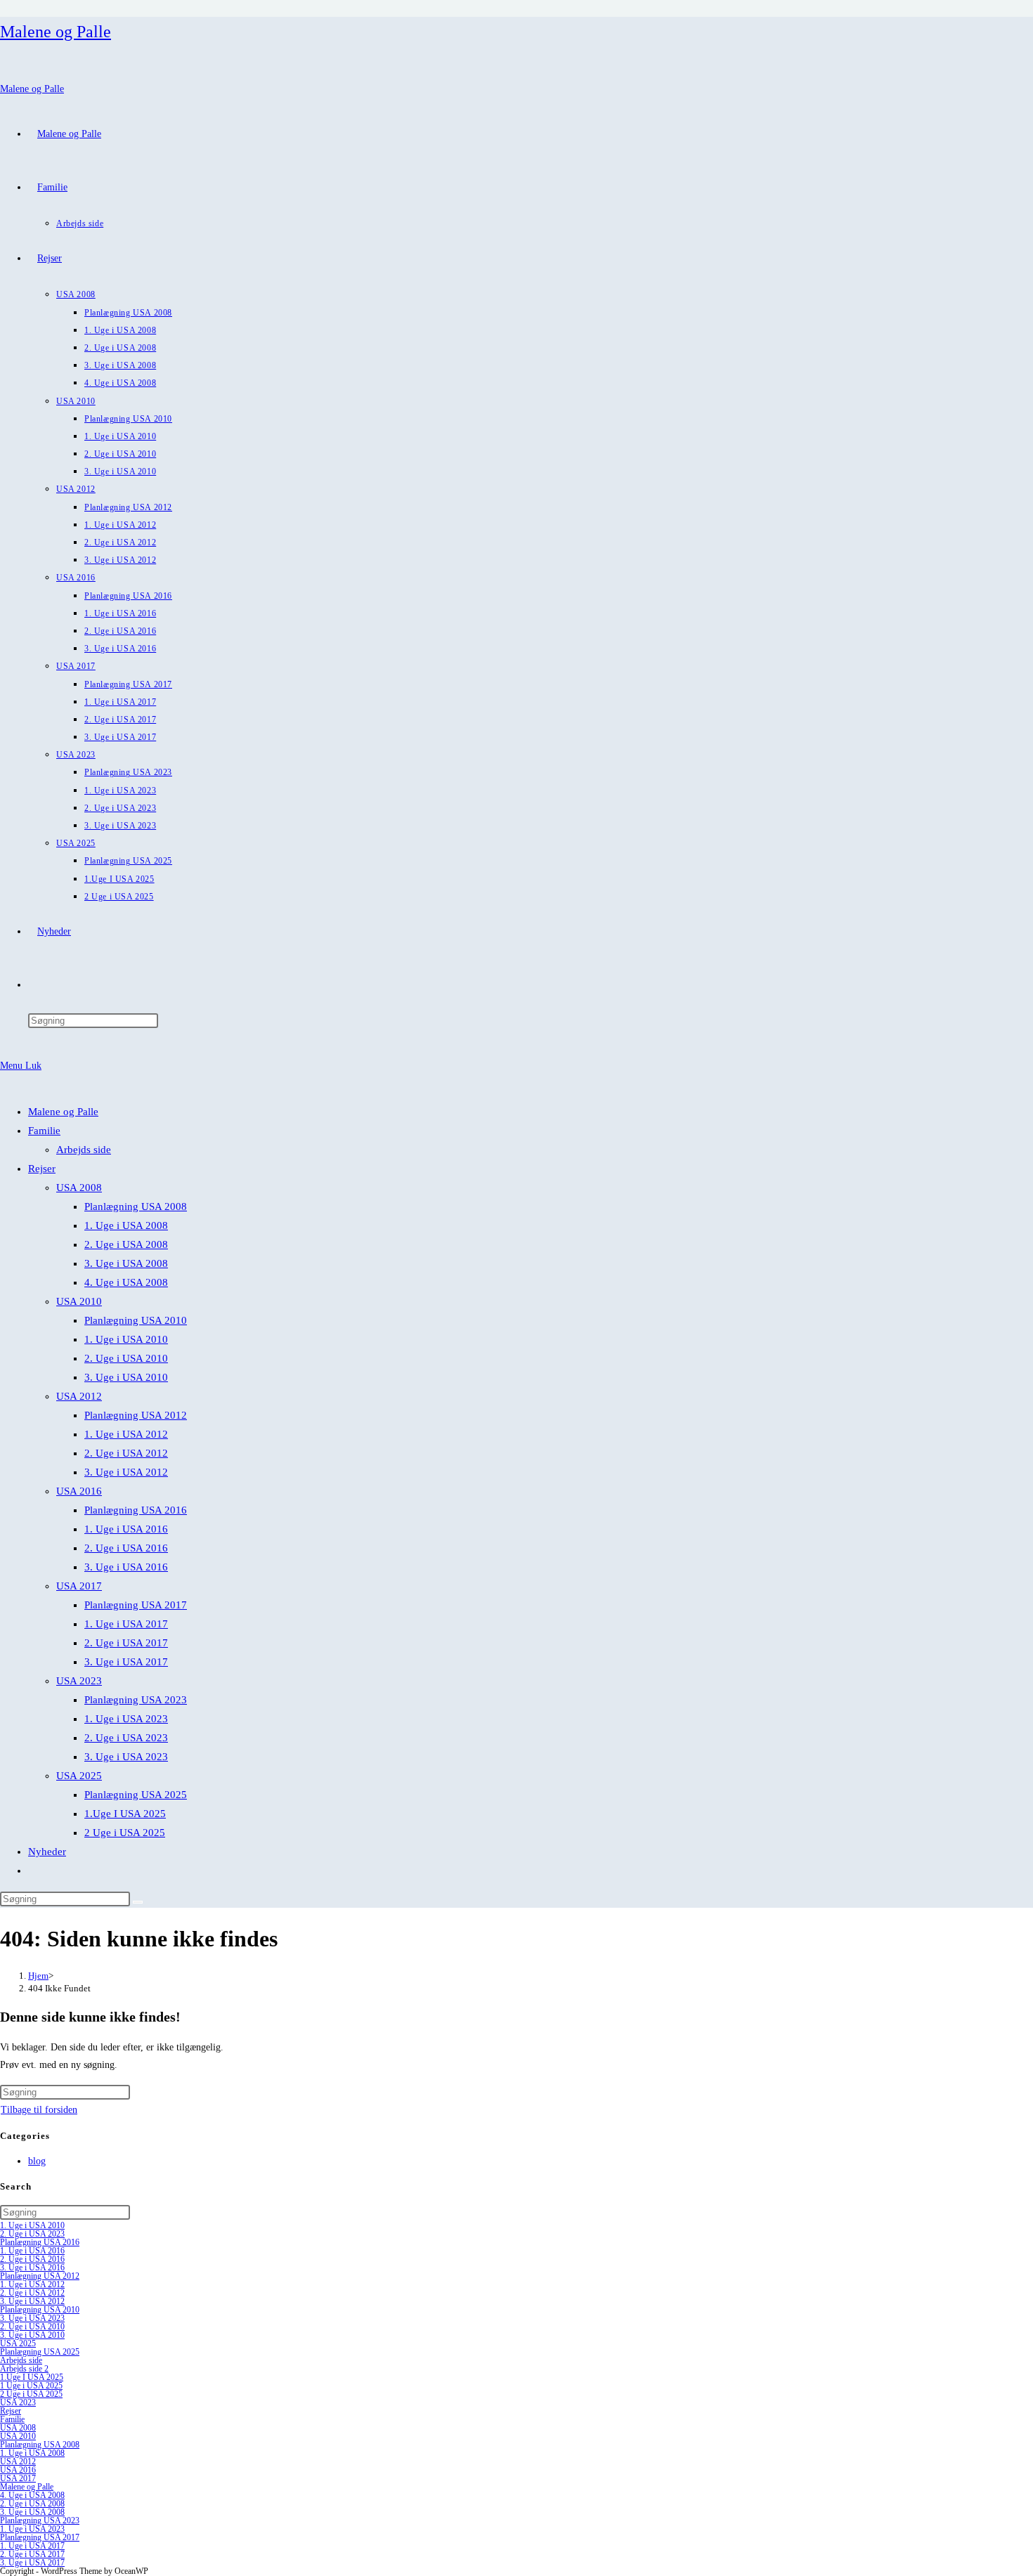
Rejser (42, 1169)
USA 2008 (79, 1188)
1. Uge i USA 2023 (126, 1719)
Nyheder (47, 1852)
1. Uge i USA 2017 (126, 1624)
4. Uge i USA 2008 (126, 1282)
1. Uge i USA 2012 (126, 1434)
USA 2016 (79, 1491)
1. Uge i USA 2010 (126, 1339)
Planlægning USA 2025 (136, 1795)
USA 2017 (79, 1586)
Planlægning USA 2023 (136, 1700)
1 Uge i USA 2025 (31, 2386)
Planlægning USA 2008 (136, 1206)
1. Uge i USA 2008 (126, 1225)
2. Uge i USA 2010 (126, 1358)
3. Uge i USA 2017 (126, 1662)
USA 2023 (79, 1681)
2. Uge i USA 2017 (126, 1643)
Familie (44, 1131)
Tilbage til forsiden (39, 2110)
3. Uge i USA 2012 (126, 1472)
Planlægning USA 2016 (136, 1510)
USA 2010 (79, 1301)
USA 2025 (79, 1776)
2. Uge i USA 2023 (126, 1738)
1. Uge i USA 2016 (126, 1529)
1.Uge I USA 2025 (125, 1814)
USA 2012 (79, 1396)
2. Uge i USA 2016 (126, 1548)
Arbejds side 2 (24, 2369)
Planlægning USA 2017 (136, 1605)
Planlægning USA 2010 (136, 1320)
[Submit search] (138, 1902)
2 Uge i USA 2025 (125, 1833)
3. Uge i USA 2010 (126, 1377)
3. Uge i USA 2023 (126, 1757)
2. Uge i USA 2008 (126, 1244)
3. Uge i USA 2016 (126, 1567)
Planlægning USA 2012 (136, 1415)
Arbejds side (84, 1150)
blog (37, 2161)
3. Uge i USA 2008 (126, 1263)
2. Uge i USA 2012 (126, 1453)
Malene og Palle (56, 32)
